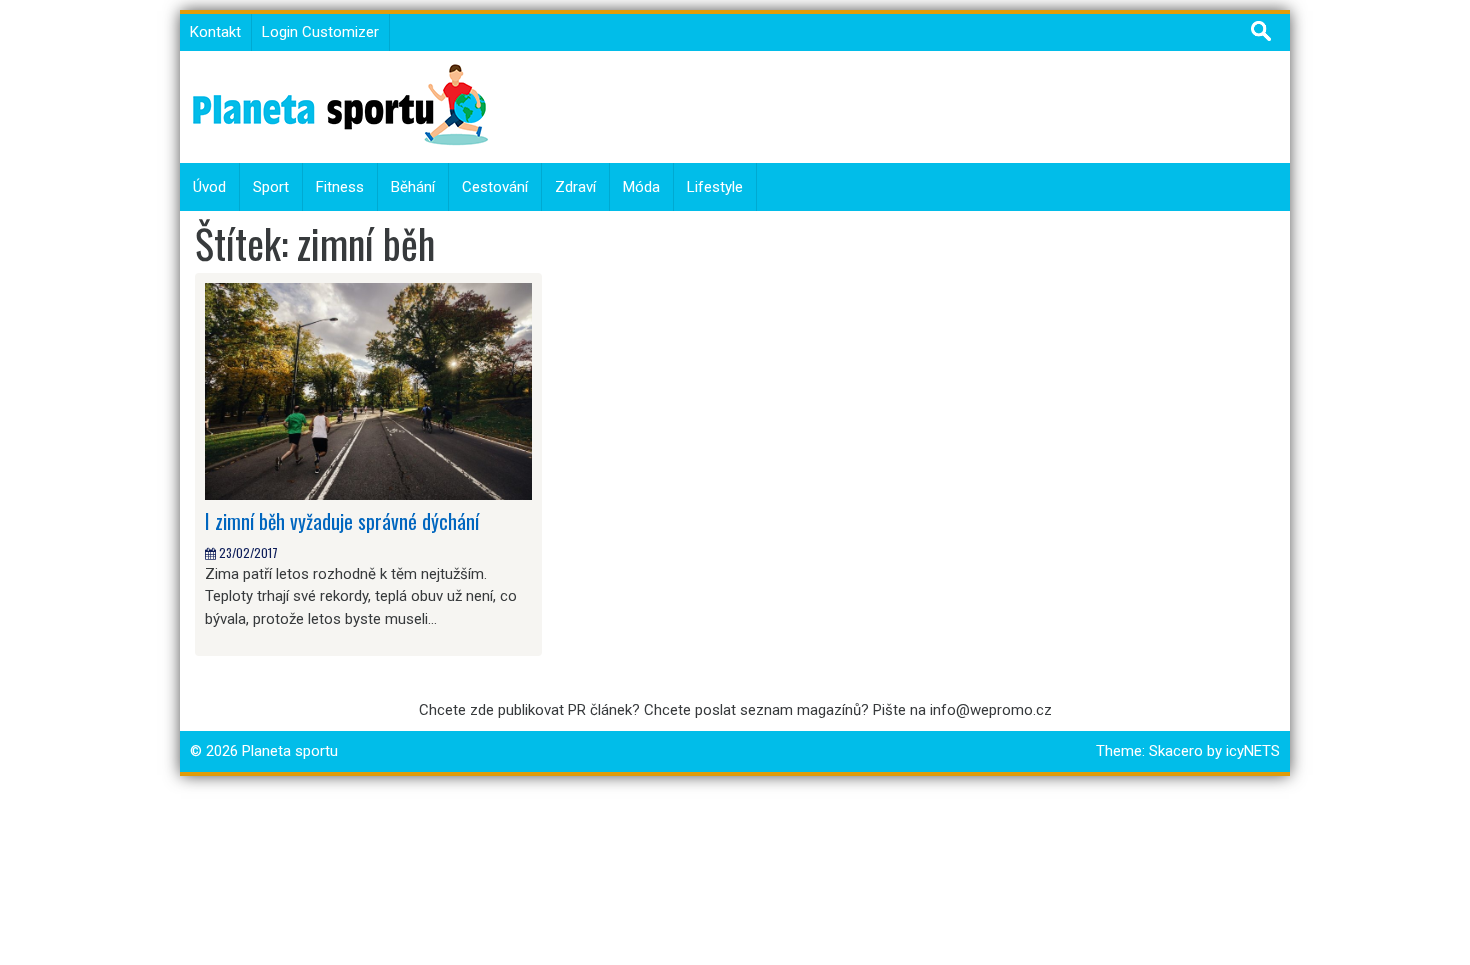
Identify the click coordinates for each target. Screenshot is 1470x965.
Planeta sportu (290, 751)
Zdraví (575, 187)
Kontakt (215, 32)
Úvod (209, 187)
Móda (641, 187)
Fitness (340, 187)
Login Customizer (320, 32)
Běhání (413, 187)
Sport (271, 187)
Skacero (1176, 751)
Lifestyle (715, 187)
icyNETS (1253, 751)
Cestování (495, 187)
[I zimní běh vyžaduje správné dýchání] (368, 391)
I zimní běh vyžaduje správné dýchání (342, 521)
